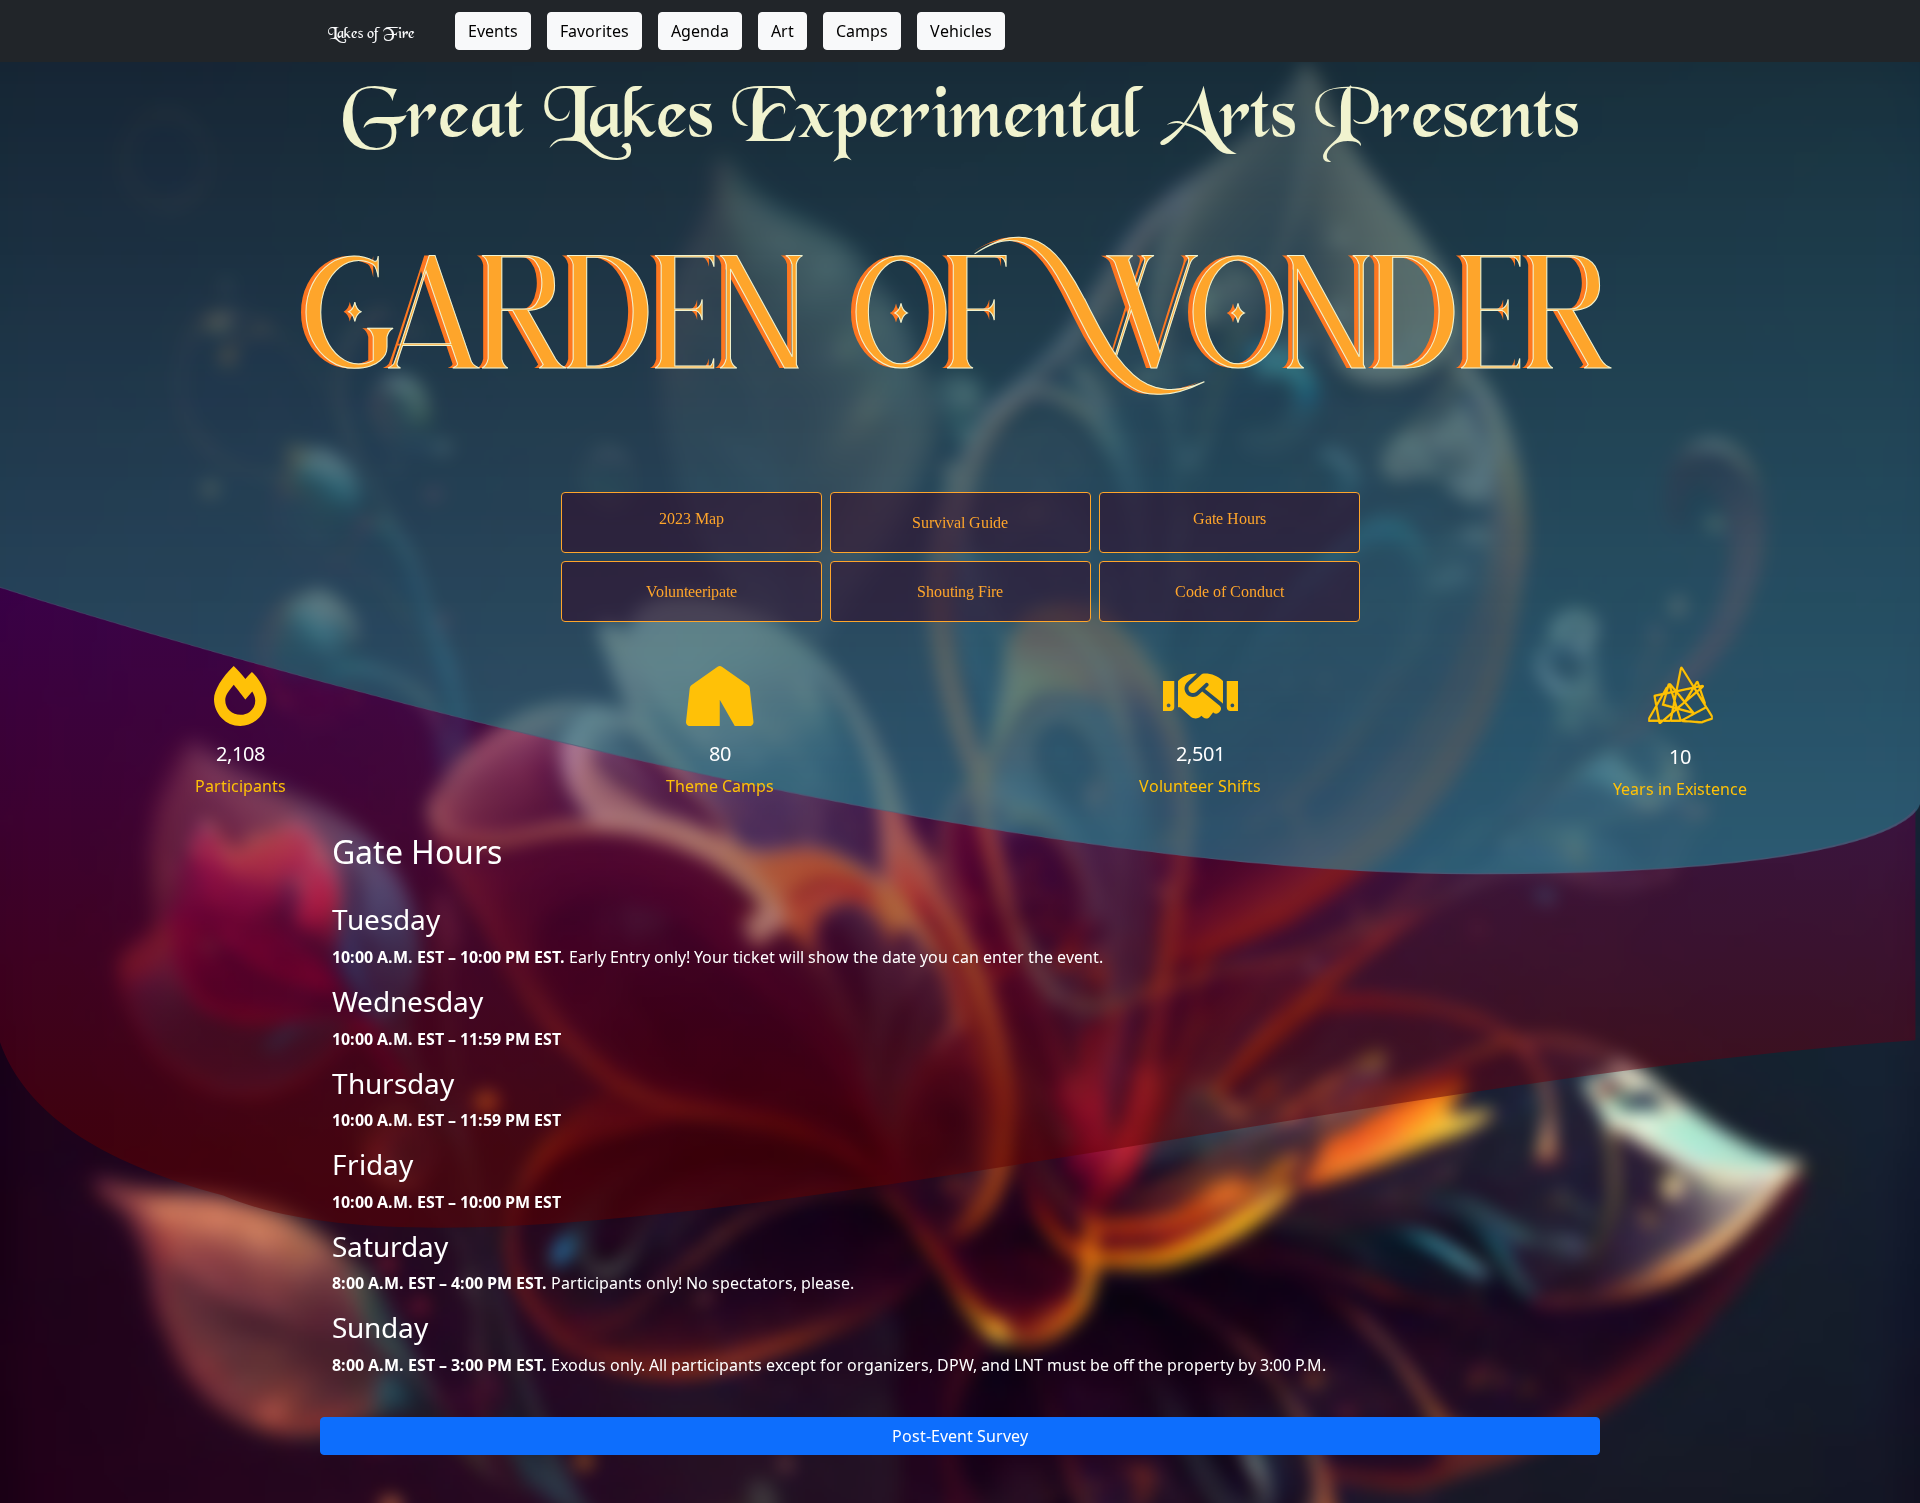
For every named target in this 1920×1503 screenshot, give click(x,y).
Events (493, 31)
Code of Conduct (1229, 591)
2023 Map (691, 518)
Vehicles (961, 31)
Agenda (700, 31)
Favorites (594, 31)
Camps (862, 31)
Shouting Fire (960, 591)
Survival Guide (960, 522)
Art (782, 31)
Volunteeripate (691, 591)
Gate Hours (1229, 518)
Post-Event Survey (960, 1436)
